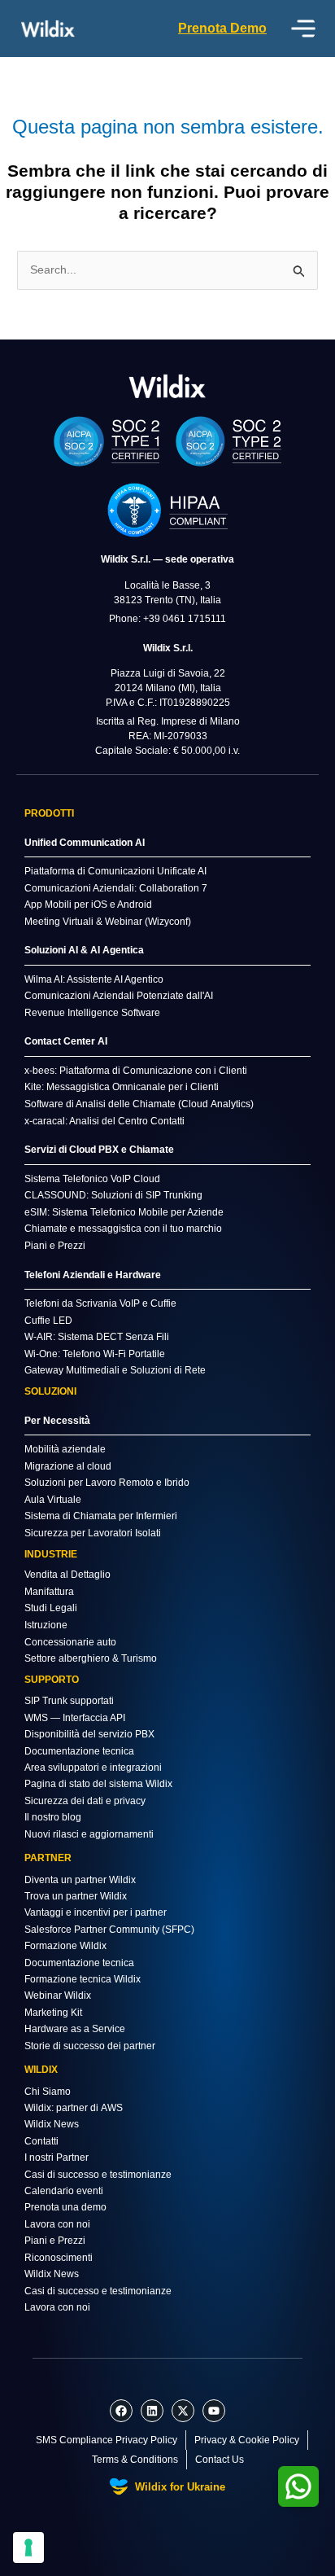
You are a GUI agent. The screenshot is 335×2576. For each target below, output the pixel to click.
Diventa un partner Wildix (80, 1880)
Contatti (41, 2141)
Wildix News (52, 2124)
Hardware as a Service (75, 2029)
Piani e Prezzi (55, 2241)
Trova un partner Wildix (76, 1896)
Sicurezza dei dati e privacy (85, 1801)
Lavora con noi (57, 2224)
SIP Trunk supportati (69, 1701)
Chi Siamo (48, 2092)
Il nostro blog (53, 1817)
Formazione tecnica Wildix (83, 1979)
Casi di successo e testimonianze (98, 2175)
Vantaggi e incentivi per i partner (96, 1912)
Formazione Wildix (65, 1946)
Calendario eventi (64, 2191)
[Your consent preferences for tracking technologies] (28, 2548)
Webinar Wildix (58, 1996)
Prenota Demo (222, 28)
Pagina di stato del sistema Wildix (98, 1784)
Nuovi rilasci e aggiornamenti (89, 1834)
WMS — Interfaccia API (75, 1718)
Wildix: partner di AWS (74, 2108)
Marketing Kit (53, 2013)
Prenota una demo (65, 2207)
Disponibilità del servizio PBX (89, 1734)
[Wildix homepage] (48, 28)
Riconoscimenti (59, 2258)
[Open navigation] (303, 28)
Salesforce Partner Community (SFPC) (109, 1930)
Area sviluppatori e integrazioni (93, 1768)
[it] (167, 386)
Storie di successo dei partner (90, 2046)
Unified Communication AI (85, 843)
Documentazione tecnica (79, 1751)
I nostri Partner (57, 2158)
